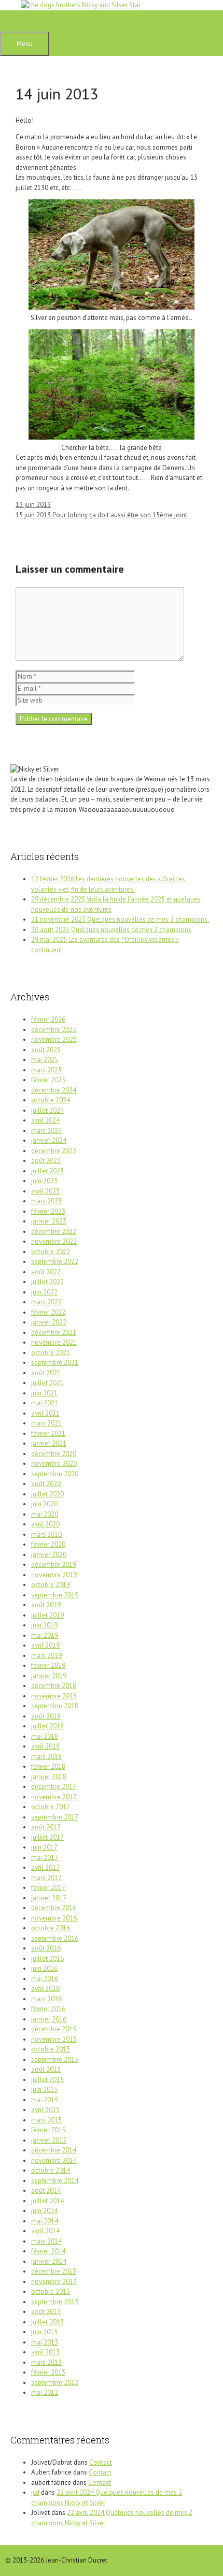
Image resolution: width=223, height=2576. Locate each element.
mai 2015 (45, 2100)
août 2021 (46, 1373)
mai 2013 (45, 2342)
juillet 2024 (47, 1110)
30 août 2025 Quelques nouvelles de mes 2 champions (111, 930)
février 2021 (48, 1433)
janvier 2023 (49, 1221)
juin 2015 (44, 2090)
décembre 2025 (54, 1030)
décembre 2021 (54, 1333)
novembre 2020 (54, 1464)
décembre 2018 (54, 1686)
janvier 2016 (49, 2019)
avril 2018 (45, 1746)
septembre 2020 (55, 1474)
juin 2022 (44, 1292)
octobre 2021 (51, 1353)
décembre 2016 (54, 1908)
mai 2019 (45, 1635)
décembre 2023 (54, 1151)
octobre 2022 (51, 1252)
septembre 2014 (55, 2181)
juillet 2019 (47, 1615)
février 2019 (48, 1665)
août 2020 (46, 1484)
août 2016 (46, 1948)
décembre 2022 (54, 1232)
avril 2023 (45, 1191)
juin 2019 (44, 1625)
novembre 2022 (54, 1241)
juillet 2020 (47, 1494)
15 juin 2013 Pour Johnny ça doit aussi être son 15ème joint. (102, 515)
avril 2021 (45, 1413)
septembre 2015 (55, 2060)
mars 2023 (46, 1201)
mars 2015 (46, 2120)
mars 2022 (46, 1302)
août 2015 (46, 2069)
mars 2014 (46, 2241)
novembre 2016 (54, 1918)
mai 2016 (45, 1979)
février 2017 (48, 1888)
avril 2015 (45, 2110)
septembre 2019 (55, 1595)
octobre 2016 (51, 1928)
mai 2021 (45, 1403)
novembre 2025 (54, 1039)
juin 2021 (44, 1393)
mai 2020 (45, 1514)
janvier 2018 (49, 1777)
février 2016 (48, 2009)
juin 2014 (44, 2211)
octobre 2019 (51, 1585)
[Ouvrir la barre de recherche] (16, 21)
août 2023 (46, 1161)
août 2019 (46, 1605)
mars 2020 (46, 1534)
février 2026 (48, 1019)
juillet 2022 (47, 1282)
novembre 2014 (54, 2160)
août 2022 (46, 1272)
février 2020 (48, 1544)
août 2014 (46, 2191)
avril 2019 (45, 1645)
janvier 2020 (49, 1555)
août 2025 (46, 1050)
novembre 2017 (54, 1797)
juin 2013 (44, 2332)
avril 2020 (45, 1524)
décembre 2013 (54, 2271)
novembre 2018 (54, 1696)
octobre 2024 (51, 1100)
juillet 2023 (47, 1171)
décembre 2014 (54, 2150)
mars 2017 (46, 1878)
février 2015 (48, 2130)
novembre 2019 (54, 1575)
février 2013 (48, 2372)
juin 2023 (44, 1181)
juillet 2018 (47, 1726)
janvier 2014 (49, 2261)
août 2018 (46, 1716)
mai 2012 (45, 2392)
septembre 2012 (55, 2383)
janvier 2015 (49, 2140)
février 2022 (48, 1312)
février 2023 (48, 1211)
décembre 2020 (54, 1454)
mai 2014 (45, 2221)
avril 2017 (45, 1867)
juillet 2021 (47, 1383)
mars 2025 (46, 1070)
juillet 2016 (47, 1959)
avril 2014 (45, 2231)
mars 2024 (46, 1131)
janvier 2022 (49, 1322)
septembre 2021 (55, 1363)
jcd (35, 2492)
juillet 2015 (47, 2080)
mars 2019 (46, 1656)
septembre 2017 (55, 1817)
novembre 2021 (54, 1342)
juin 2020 (44, 1504)
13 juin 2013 (33, 505)
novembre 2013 (54, 2282)
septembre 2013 (55, 2302)
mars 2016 (46, 1999)
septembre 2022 (55, 1262)
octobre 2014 (51, 2170)
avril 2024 (45, 1120)
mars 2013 (46, 2362)
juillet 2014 (47, 2201)
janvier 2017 (49, 1898)
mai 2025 (45, 1060)
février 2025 (48, 1080)
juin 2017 (44, 1847)
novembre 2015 (54, 2039)
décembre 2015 (54, 2029)
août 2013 (46, 2312)
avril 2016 (45, 1989)
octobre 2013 (51, 2291)
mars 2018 (46, 1757)
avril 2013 (45, 2352)
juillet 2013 (47, 2322)
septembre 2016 (55, 1938)
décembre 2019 (54, 1564)
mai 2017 (45, 1858)
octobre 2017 (51, 1807)
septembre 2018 (55, 1706)
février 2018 (48, 1766)
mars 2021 (46, 1423)
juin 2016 (44, 1968)
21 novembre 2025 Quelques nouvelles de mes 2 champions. (120, 919)
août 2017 (46, 1827)
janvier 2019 (49, 1676)
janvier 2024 (49, 1140)
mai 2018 (45, 1736)
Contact (101, 2462)
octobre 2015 (51, 2049)
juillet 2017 (47, 1837)
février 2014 (48, 2251)
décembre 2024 (54, 1090)
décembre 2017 (54, 1787)
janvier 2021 (49, 1443)
